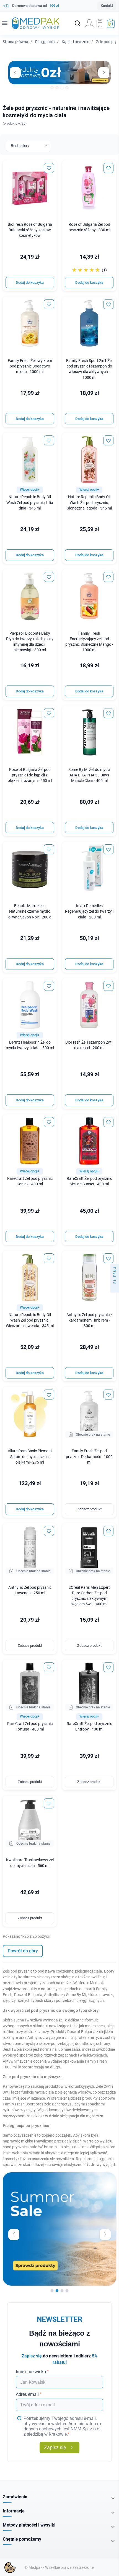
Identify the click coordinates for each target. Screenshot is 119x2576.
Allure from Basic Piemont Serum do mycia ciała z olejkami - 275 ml (30, 1457)
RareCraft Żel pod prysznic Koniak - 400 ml (30, 1181)
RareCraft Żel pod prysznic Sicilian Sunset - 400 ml (89, 1181)
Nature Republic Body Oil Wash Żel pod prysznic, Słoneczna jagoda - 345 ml (89, 502)
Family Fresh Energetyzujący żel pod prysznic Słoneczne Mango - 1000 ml (89, 642)
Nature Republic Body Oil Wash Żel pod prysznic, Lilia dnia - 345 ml (30, 502)
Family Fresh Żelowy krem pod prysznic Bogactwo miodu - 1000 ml (30, 366)
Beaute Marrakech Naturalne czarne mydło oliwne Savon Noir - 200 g (30, 911)
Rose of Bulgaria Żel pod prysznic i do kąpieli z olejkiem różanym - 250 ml (30, 775)
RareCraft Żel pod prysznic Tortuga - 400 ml (30, 1726)
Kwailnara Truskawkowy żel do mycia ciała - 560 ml (30, 1863)
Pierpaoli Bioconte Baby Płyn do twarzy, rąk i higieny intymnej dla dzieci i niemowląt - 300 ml (30, 642)
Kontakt (107, 6)
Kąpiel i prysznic (75, 42)
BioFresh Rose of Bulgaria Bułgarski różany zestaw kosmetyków (30, 230)
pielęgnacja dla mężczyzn (82, 2116)
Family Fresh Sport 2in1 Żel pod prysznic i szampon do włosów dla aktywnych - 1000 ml (89, 369)
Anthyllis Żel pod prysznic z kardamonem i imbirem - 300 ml (89, 1320)
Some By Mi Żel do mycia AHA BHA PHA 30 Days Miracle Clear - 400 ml (89, 775)
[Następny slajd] (105, 2234)
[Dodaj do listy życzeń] (49, 168)
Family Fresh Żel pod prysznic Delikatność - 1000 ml (89, 1457)
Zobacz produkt (89, 1509)
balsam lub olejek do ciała (66, 2147)
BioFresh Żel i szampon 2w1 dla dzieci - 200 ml (89, 1045)
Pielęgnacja (45, 42)
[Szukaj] (77, 23)
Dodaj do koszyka (30, 283)
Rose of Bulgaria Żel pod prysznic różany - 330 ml (89, 227)
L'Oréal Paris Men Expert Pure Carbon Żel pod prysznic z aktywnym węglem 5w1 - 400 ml (89, 1596)
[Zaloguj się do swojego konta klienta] (89, 23)
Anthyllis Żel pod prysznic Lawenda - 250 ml (30, 1590)
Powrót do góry (23, 1951)
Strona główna (15, 42)
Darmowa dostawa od (36, 6)
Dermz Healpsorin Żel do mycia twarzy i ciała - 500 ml (30, 1045)
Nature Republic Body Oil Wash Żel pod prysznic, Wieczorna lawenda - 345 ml (30, 1320)
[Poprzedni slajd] (14, 2234)
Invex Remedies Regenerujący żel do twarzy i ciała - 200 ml (89, 911)
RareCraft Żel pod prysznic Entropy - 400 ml (89, 1726)
